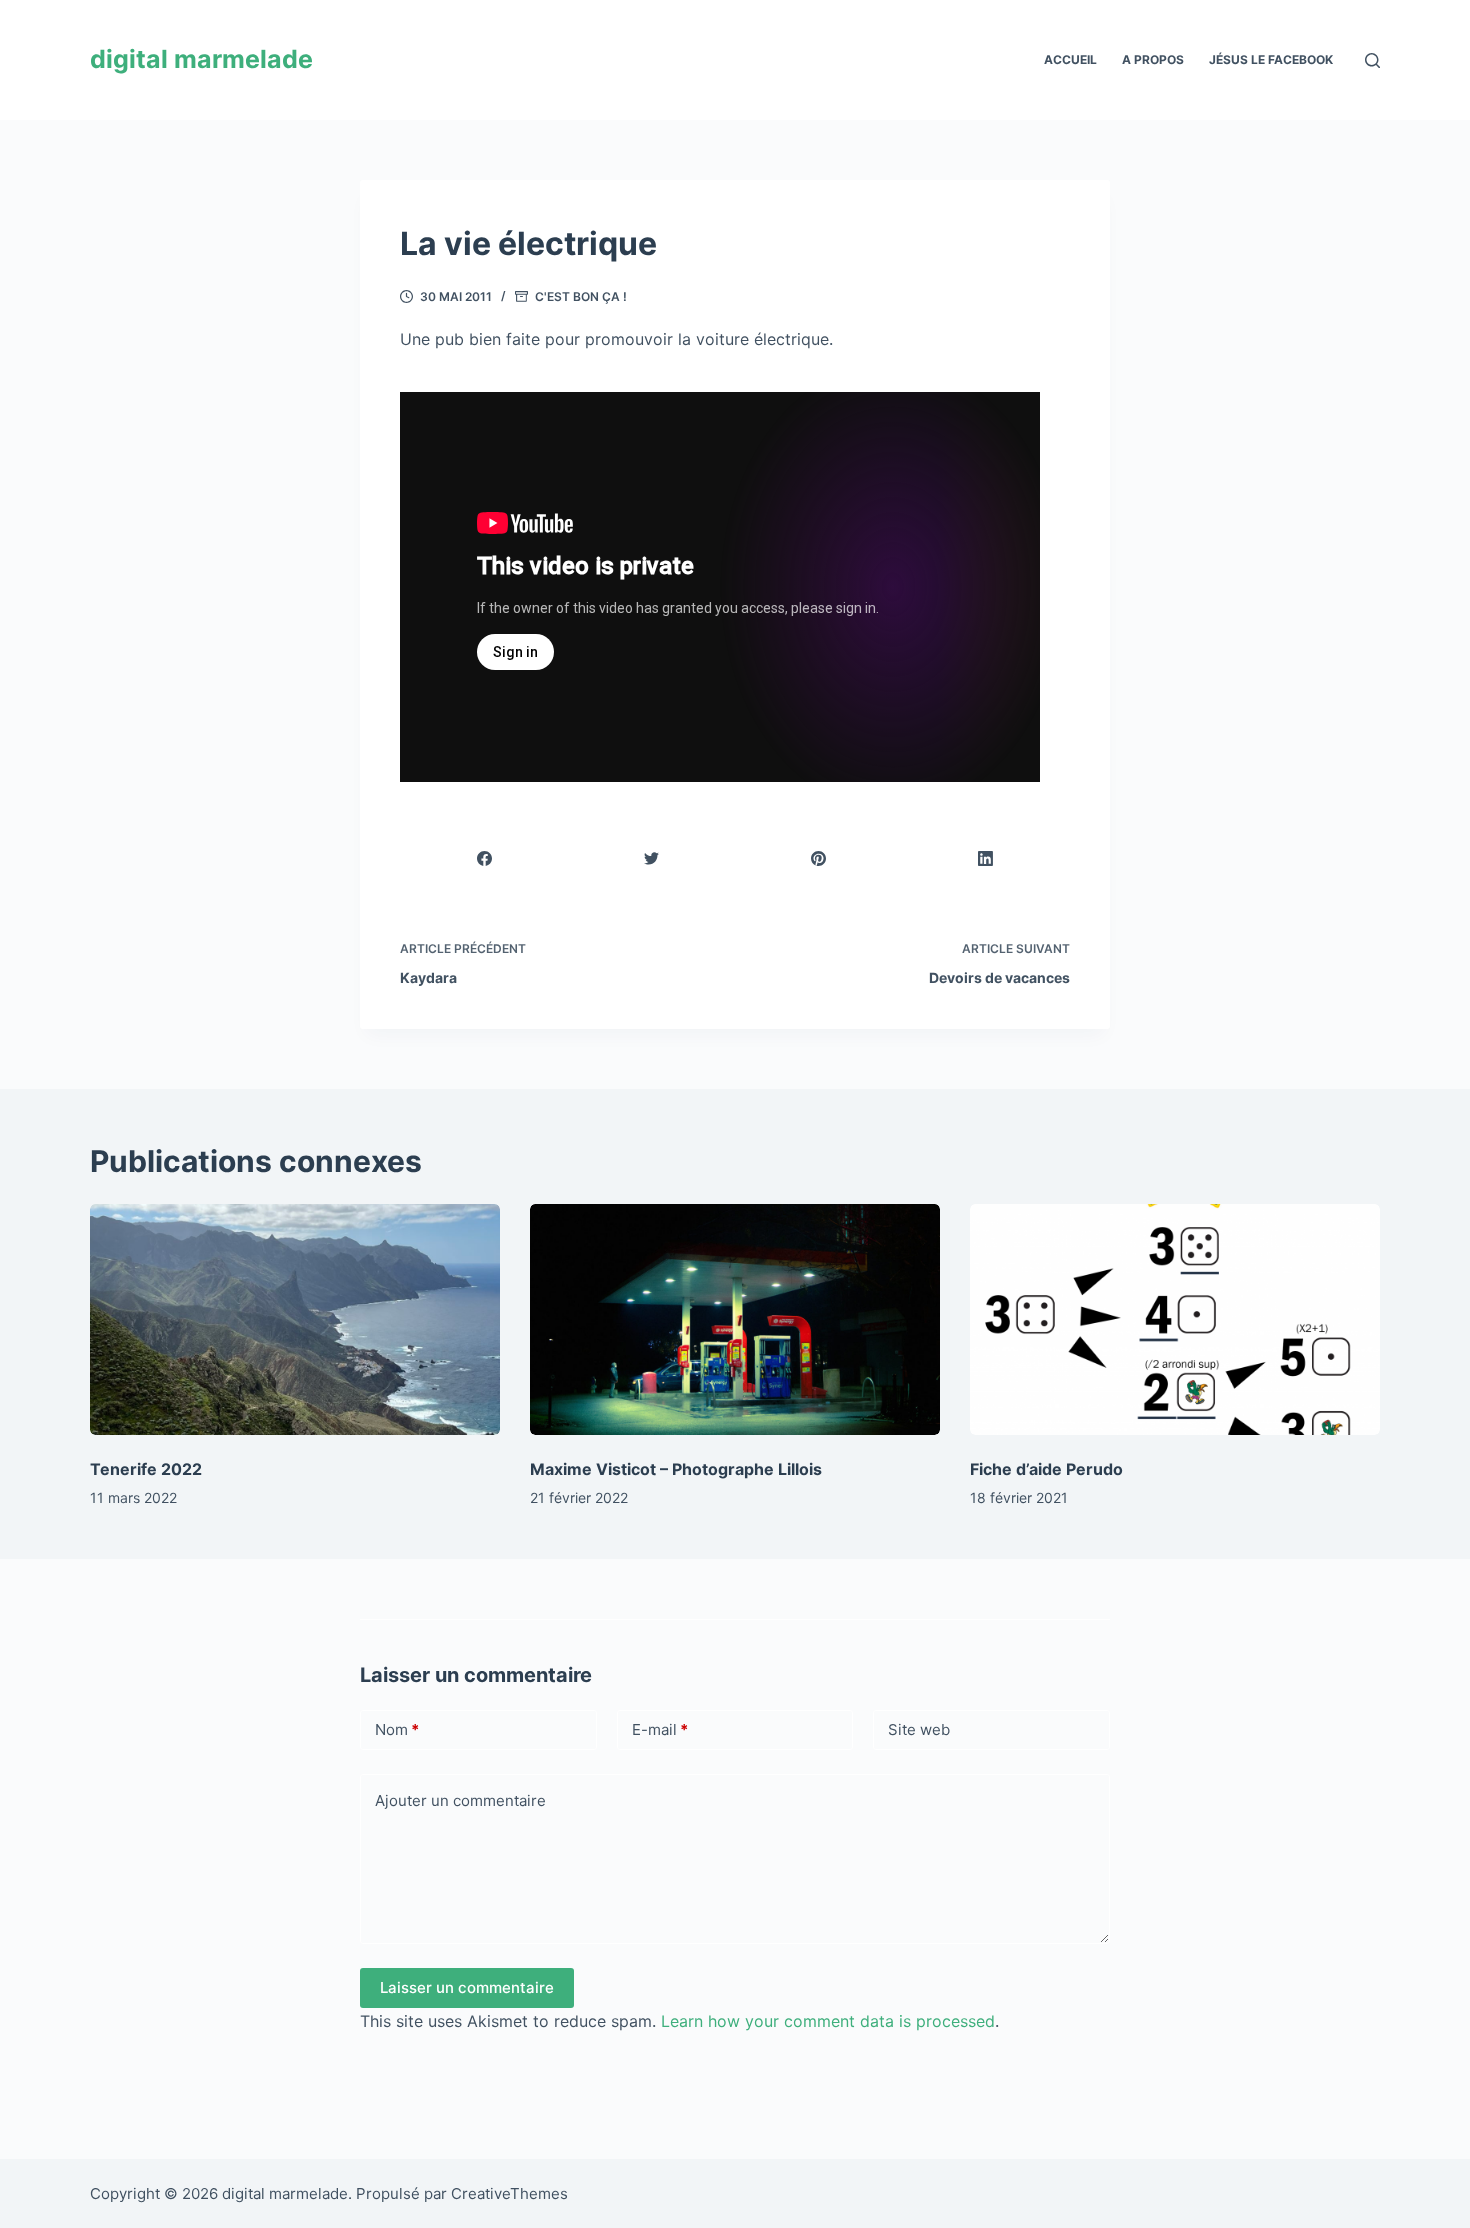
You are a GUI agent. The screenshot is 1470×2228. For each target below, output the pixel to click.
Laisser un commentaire (467, 1987)
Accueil (1070, 59)
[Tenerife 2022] (295, 1319)
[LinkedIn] (986, 858)
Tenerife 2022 (146, 1469)
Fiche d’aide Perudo (1046, 1469)
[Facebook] (485, 858)
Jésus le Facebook (1271, 59)
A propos (1153, 59)
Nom (397, 1729)
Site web (919, 1729)
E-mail (660, 1729)
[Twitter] (652, 858)
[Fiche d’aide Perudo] (1175, 1319)
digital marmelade (201, 59)
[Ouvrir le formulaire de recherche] (1372, 60)
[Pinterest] (819, 858)
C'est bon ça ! (581, 296)
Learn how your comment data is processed (828, 2021)
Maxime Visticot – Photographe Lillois (676, 1469)
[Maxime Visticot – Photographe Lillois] (735, 1319)
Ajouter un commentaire (460, 1800)
